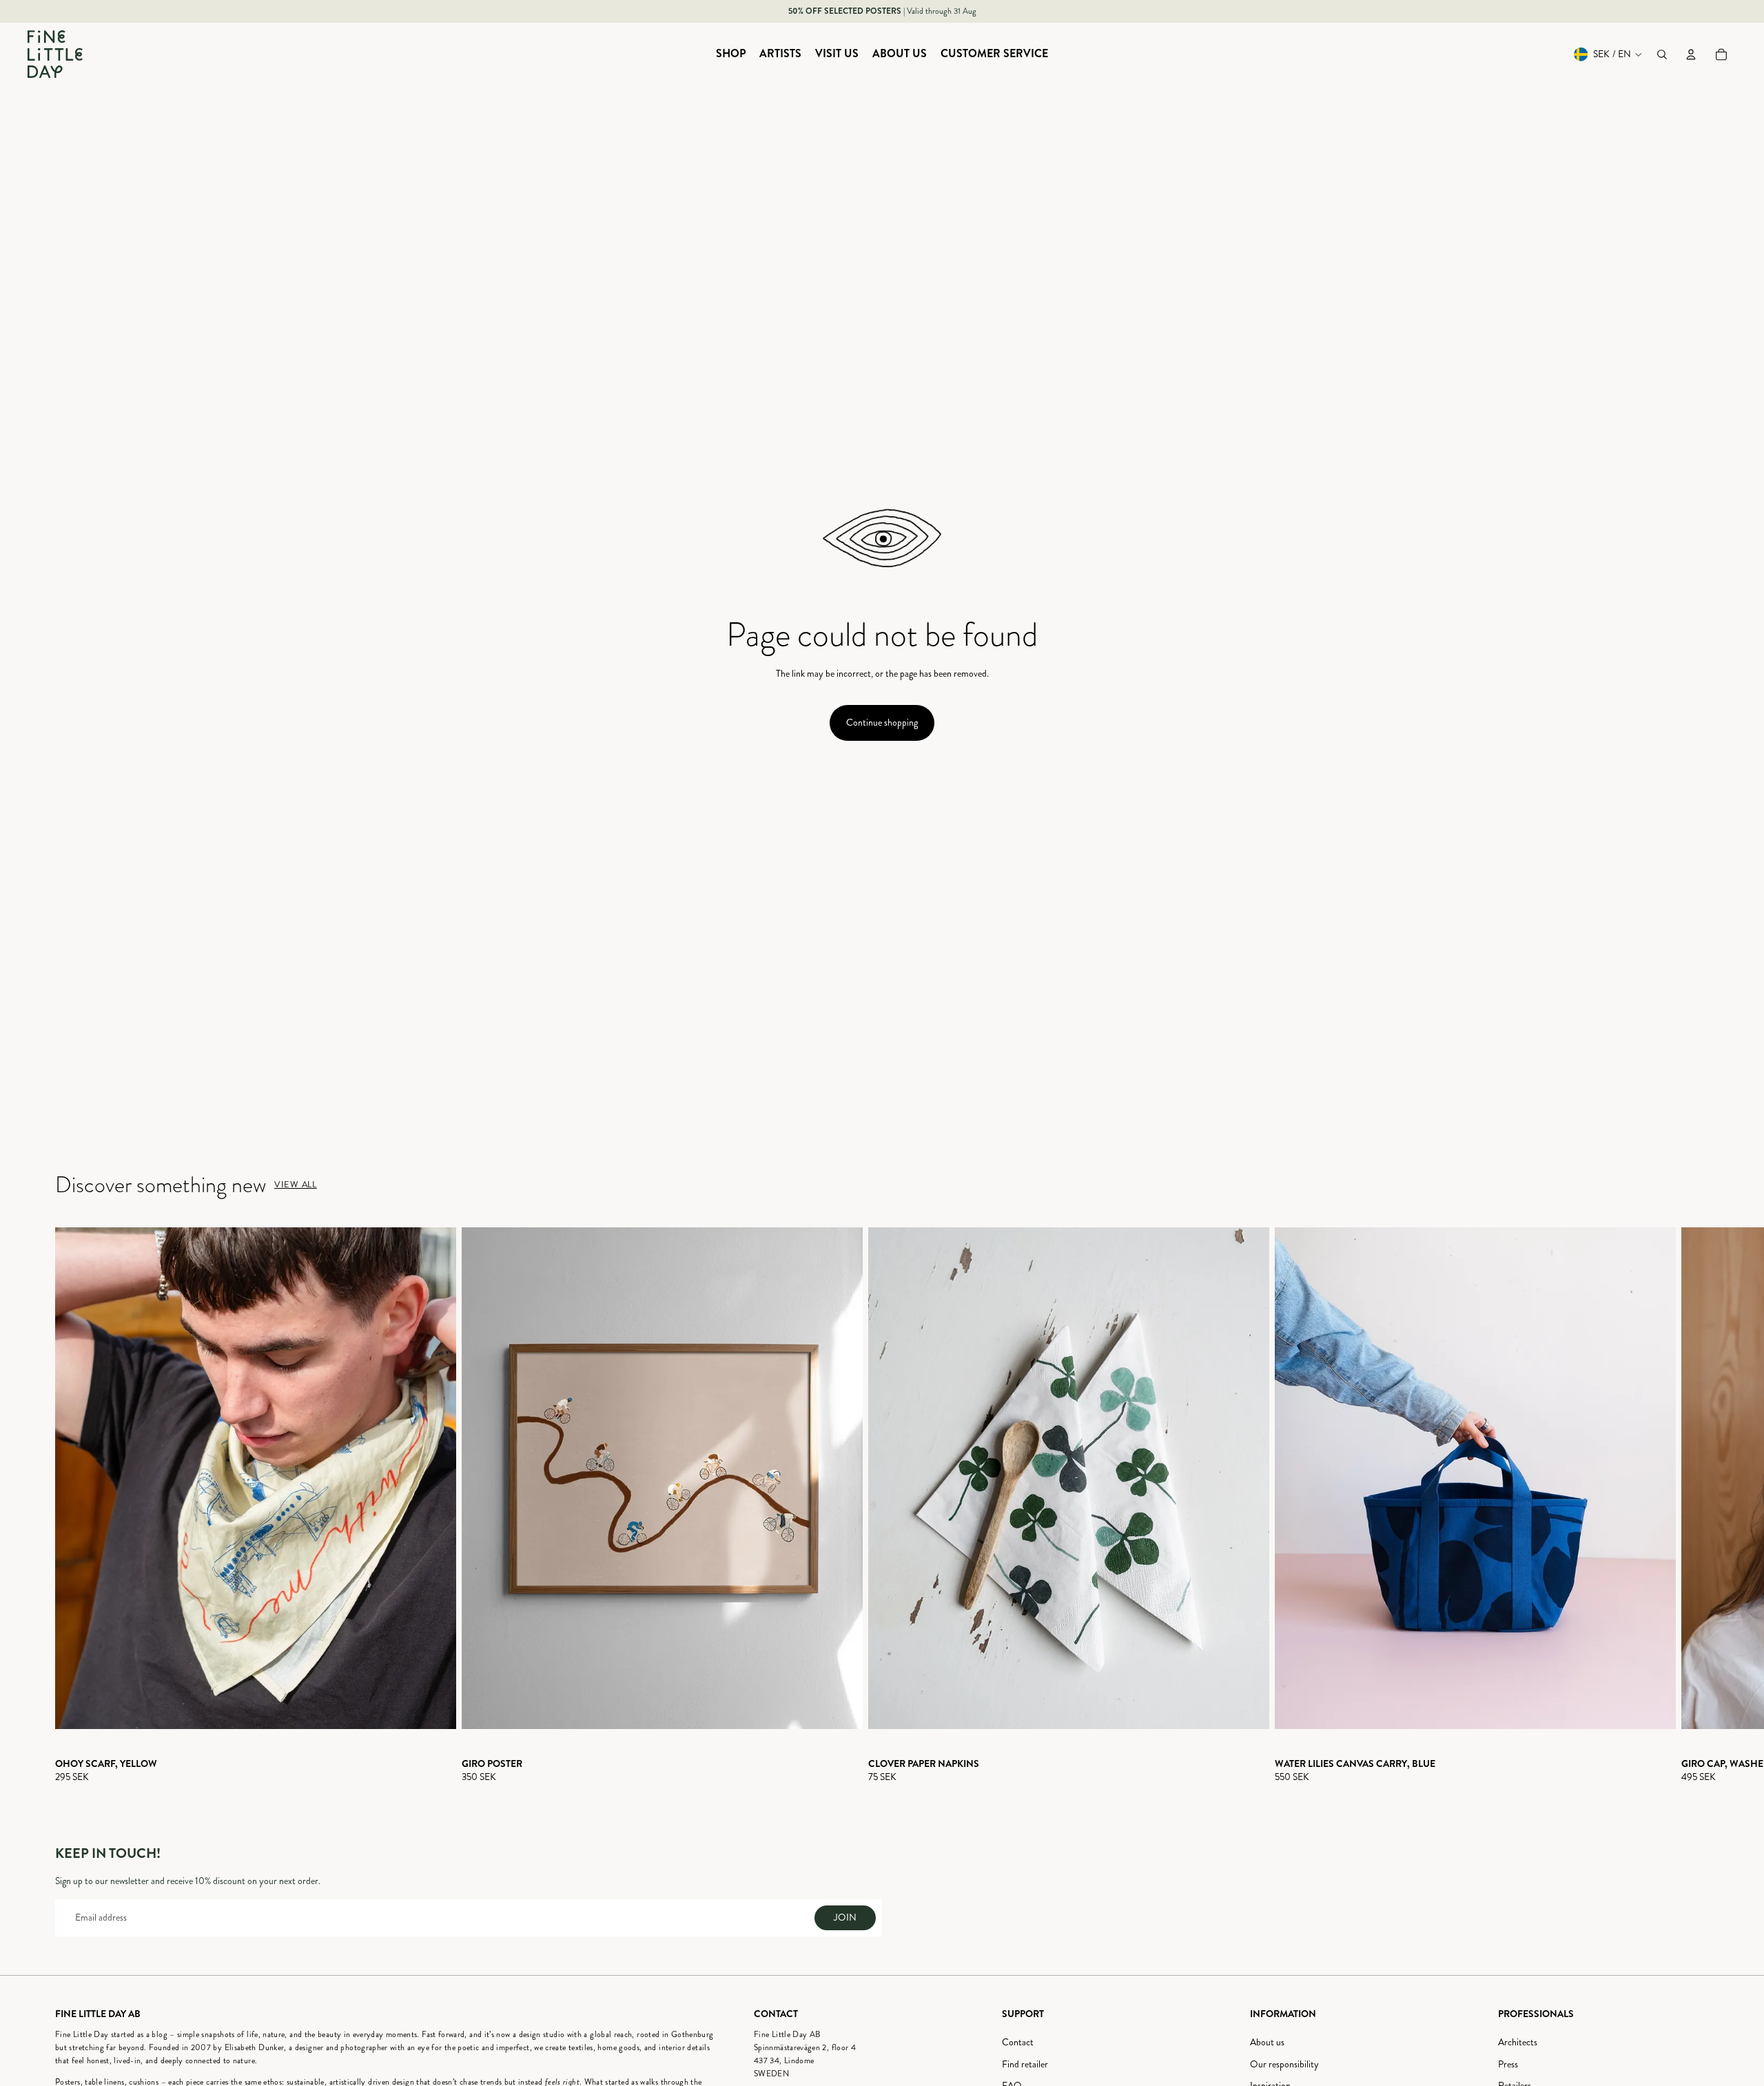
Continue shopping (882, 723)
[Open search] (1662, 54)
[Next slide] (1696, 1506)
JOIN (845, 1918)
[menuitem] (731, 54)
